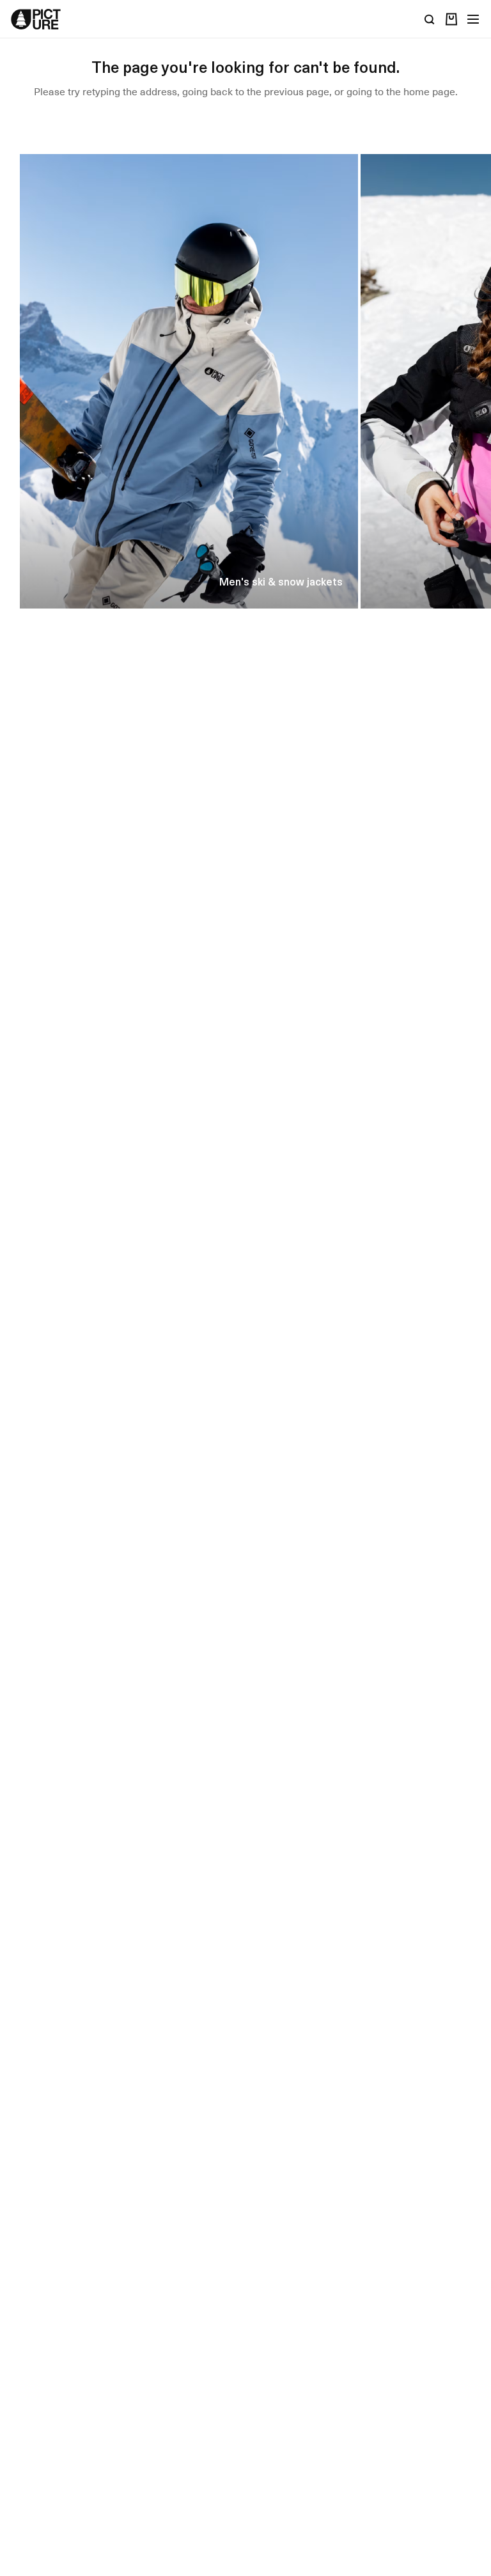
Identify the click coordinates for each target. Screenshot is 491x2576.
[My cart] (451, 19)
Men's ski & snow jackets (281, 581)
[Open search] (430, 19)
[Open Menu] (473, 19)
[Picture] (36, 19)
